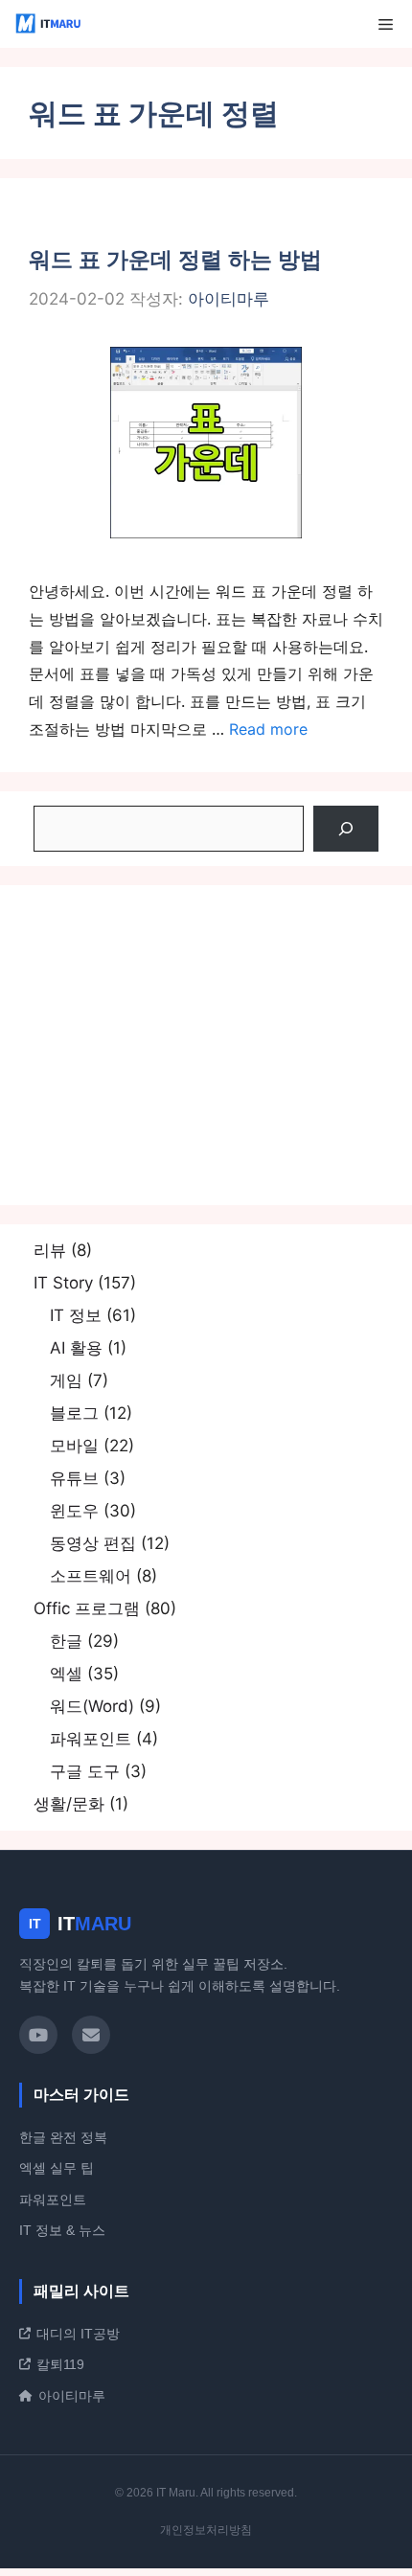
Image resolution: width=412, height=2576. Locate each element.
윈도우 (74, 1511)
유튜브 (74, 1478)
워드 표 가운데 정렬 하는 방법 (175, 260)
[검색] (346, 829)
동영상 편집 (93, 1543)
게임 (66, 1380)
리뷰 (50, 1250)
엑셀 (66, 1674)
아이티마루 (72, 2396)
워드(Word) (92, 1706)
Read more (268, 729)
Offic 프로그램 (87, 1608)
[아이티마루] (50, 24)
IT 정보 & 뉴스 (62, 2230)
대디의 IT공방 (78, 2334)
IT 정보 (76, 1315)
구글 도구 (85, 1771)
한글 (66, 1641)
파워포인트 (91, 1739)
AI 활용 (76, 1348)
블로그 (74, 1413)
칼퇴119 (60, 2364)
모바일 (74, 1446)
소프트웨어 (91, 1576)
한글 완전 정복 (63, 2137)
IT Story (63, 1283)
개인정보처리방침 (206, 2530)
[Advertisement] (206, 1045)
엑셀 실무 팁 (57, 2168)
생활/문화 (69, 1804)
